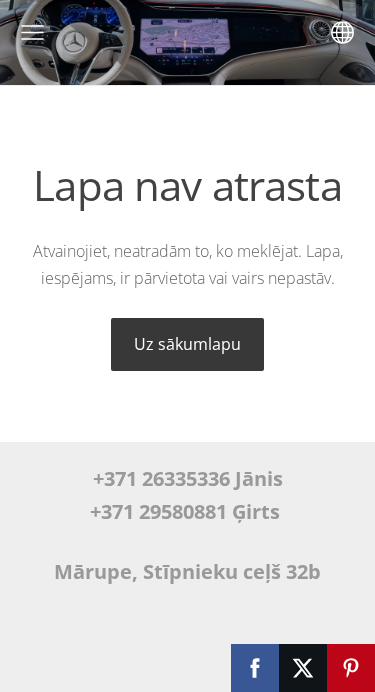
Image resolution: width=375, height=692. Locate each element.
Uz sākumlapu (187, 344)
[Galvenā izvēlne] (32, 32)
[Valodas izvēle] (342, 32)
